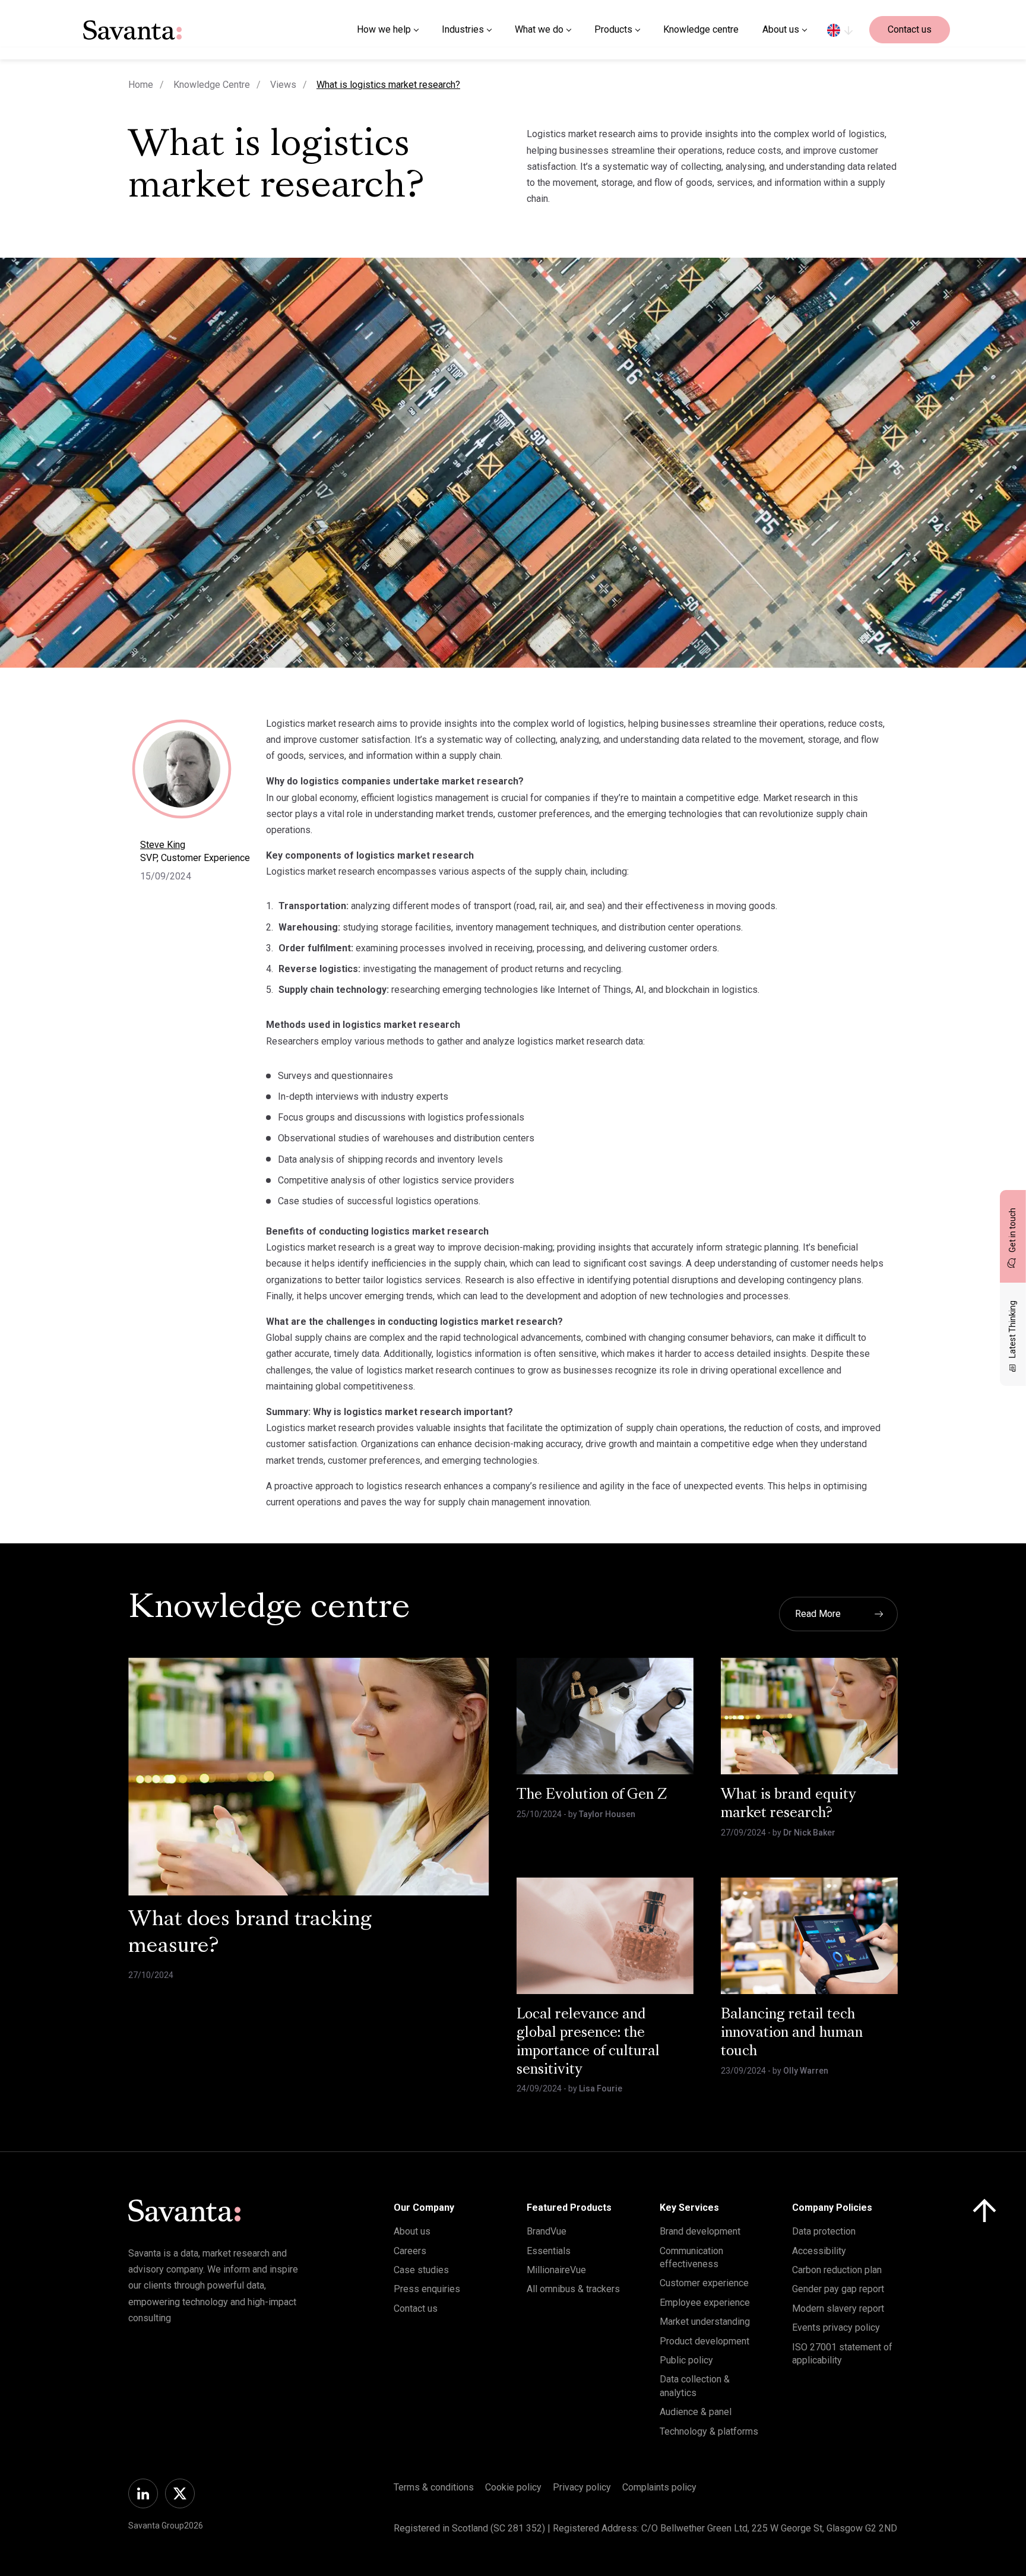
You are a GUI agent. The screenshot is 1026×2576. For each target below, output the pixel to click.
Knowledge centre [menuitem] (701, 29)
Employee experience (705, 2303)
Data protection (824, 2231)
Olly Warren (806, 2071)
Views (283, 85)
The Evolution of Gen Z (592, 1795)
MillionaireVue (556, 2270)
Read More (818, 1614)
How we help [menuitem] (384, 29)
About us (412, 2231)
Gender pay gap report (838, 2289)
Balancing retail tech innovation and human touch (792, 2033)
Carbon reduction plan (837, 2270)
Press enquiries (427, 2289)
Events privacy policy (836, 2327)
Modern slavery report (838, 2308)
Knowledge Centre (212, 85)
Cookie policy (513, 2487)
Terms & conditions (434, 2487)
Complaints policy (659, 2487)
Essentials (549, 2251)
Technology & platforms (709, 2431)
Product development (704, 2341)
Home (141, 85)
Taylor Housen (607, 1814)
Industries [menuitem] (463, 29)
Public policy (686, 2360)
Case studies (421, 2270)
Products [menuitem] (613, 29)
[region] (840, 30)
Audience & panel (696, 2412)
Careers (410, 2251)
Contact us (910, 29)
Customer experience (704, 2283)
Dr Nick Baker (809, 1833)
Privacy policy (582, 2487)
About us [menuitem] (781, 29)
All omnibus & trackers (573, 2289)
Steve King (163, 845)
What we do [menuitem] (539, 29)
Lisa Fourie (601, 2088)
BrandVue (547, 2231)
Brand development (700, 2231)
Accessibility (819, 2251)
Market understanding (705, 2322)
